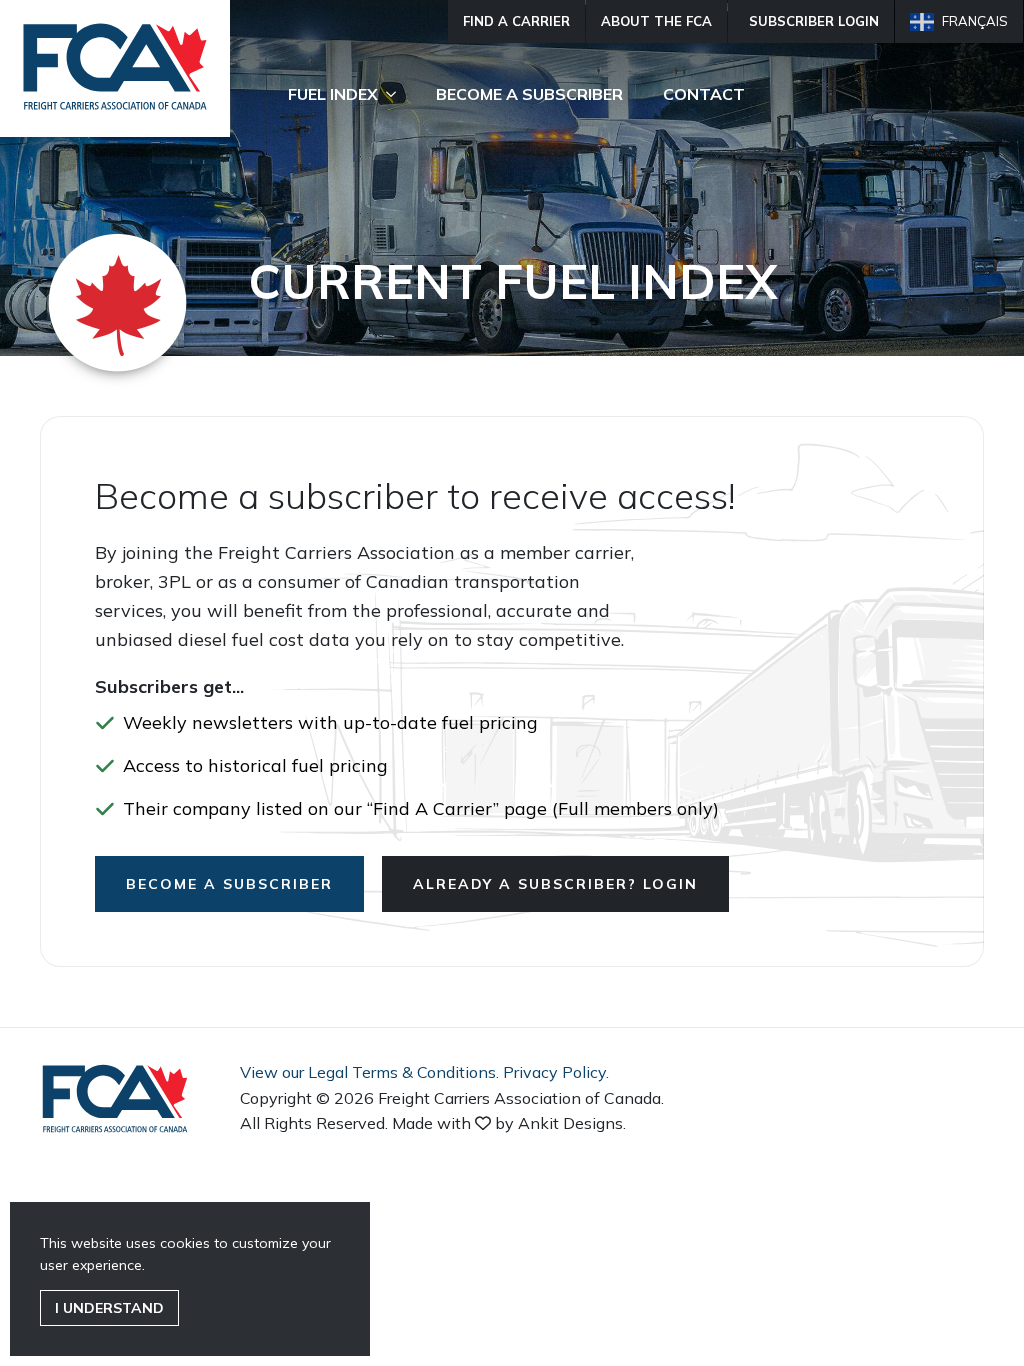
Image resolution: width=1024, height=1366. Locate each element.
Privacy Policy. (556, 1072)
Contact (704, 94)
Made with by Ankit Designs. (509, 1123)
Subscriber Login (814, 21)
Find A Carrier (516, 21)
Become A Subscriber (529, 94)
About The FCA (656, 21)
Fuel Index (333, 94)
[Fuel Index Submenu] (397, 94)
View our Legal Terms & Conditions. (369, 1072)
